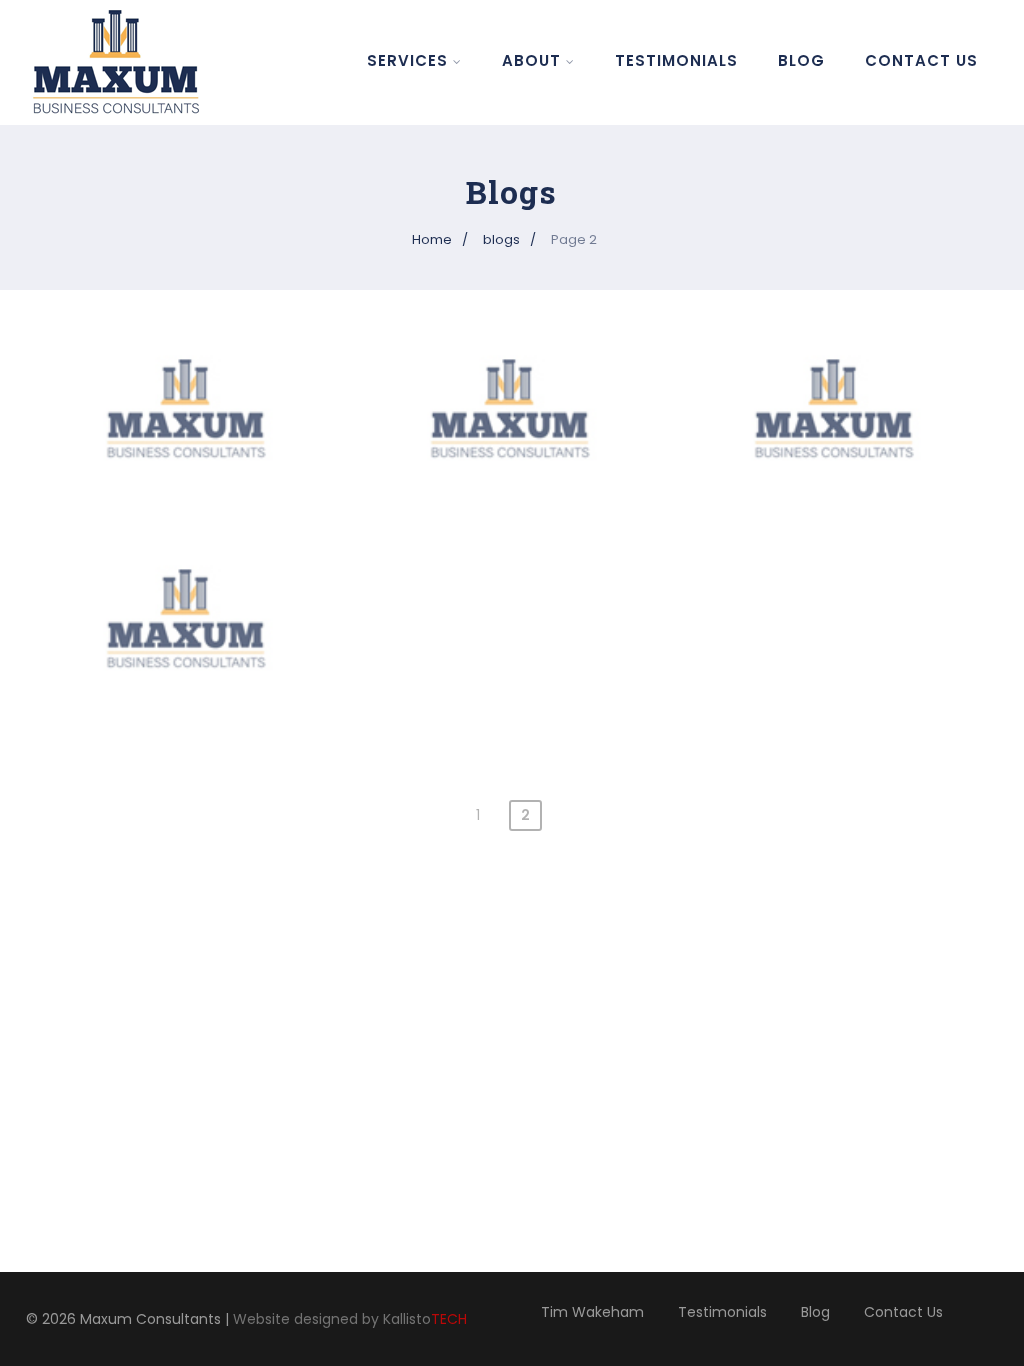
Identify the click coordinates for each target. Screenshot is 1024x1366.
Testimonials (676, 60)
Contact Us (921, 60)
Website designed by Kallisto (350, 1319)
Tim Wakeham (592, 1312)
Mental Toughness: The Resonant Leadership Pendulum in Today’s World (512, 406)
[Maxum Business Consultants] (126, 61)
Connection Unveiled (836, 384)
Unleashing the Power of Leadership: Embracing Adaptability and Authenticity (187, 418)
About (531, 60)
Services (407, 60)
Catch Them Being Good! (188, 594)
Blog (801, 60)
